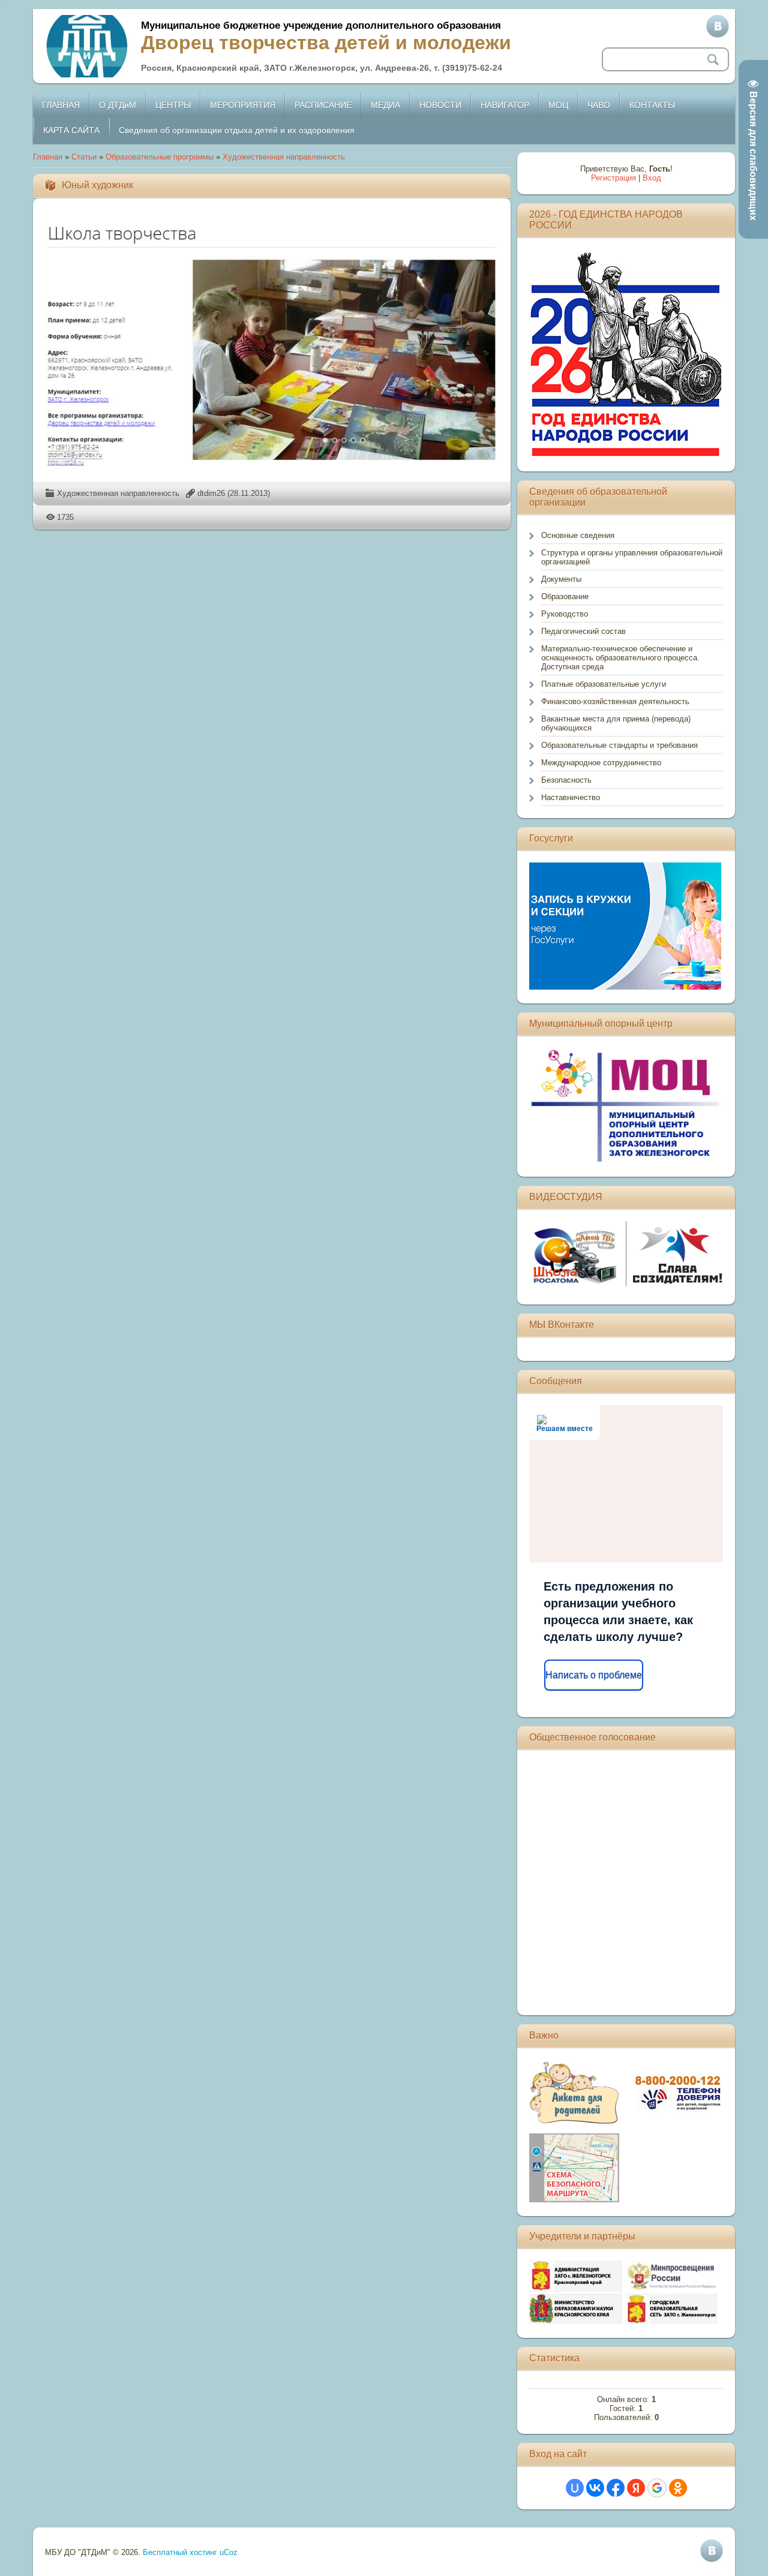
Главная (48, 157)
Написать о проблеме (594, 1675)
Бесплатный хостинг (180, 2552)
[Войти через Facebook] (616, 2488)
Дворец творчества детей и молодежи (326, 43)
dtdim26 (211, 493)
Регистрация (613, 178)
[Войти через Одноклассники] (678, 2488)
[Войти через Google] (657, 2488)
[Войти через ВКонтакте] (595, 2488)
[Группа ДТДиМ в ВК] (718, 26)
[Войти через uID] (575, 2488)
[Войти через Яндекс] (636, 2488)
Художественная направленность (284, 157)
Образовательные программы (160, 157)
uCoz (229, 2552)
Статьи (84, 157)
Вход (652, 178)
